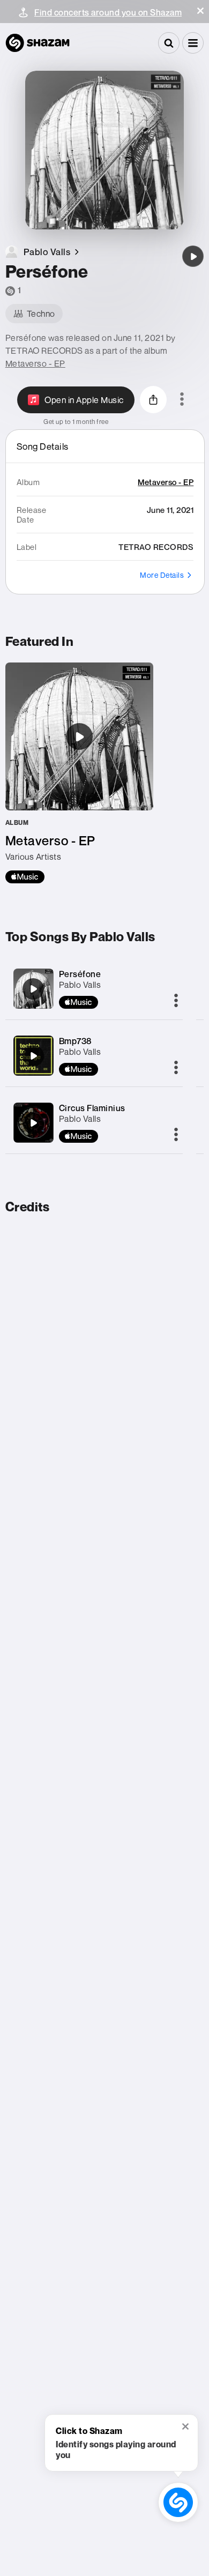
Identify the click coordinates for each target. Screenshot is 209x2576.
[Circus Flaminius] (33, 1123)
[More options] (182, 400)
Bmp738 (75, 1041)
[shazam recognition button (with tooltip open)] (178, 2503)
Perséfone (80, 974)
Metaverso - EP (35, 363)
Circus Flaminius (92, 1108)
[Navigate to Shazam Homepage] (38, 43)
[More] (176, 1001)
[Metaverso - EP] (79, 773)
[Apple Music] (25, 877)
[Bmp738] (33, 1056)
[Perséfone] (193, 256)
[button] (200, 11)
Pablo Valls (80, 985)
